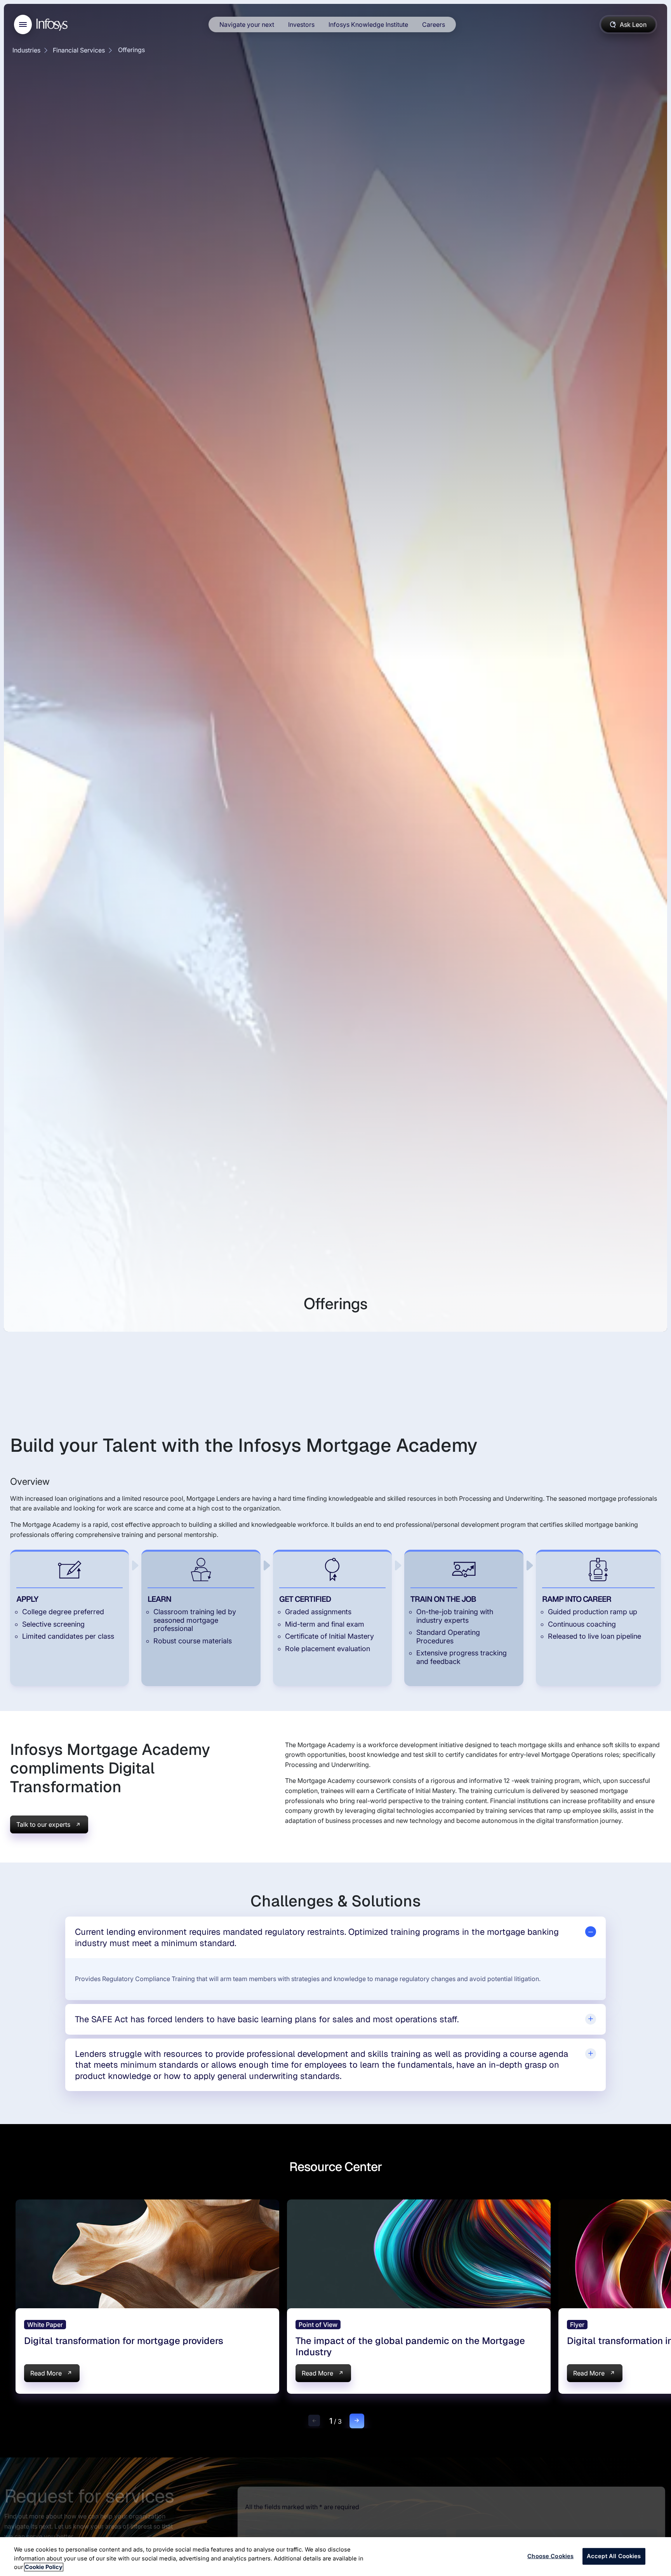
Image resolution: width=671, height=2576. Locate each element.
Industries (26, 50)
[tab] (336, 1937)
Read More (46, 2373)
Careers (434, 24)
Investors (301, 24)
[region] (335, 2557)
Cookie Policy (44, 2567)
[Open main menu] (23, 24)
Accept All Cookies (614, 2556)
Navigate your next (247, 24)
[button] (314, 2421)
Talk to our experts (43, 1824)
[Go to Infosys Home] (53, 25)
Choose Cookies (550, 2556)
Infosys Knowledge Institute (368, 24)
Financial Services (79, 50)
